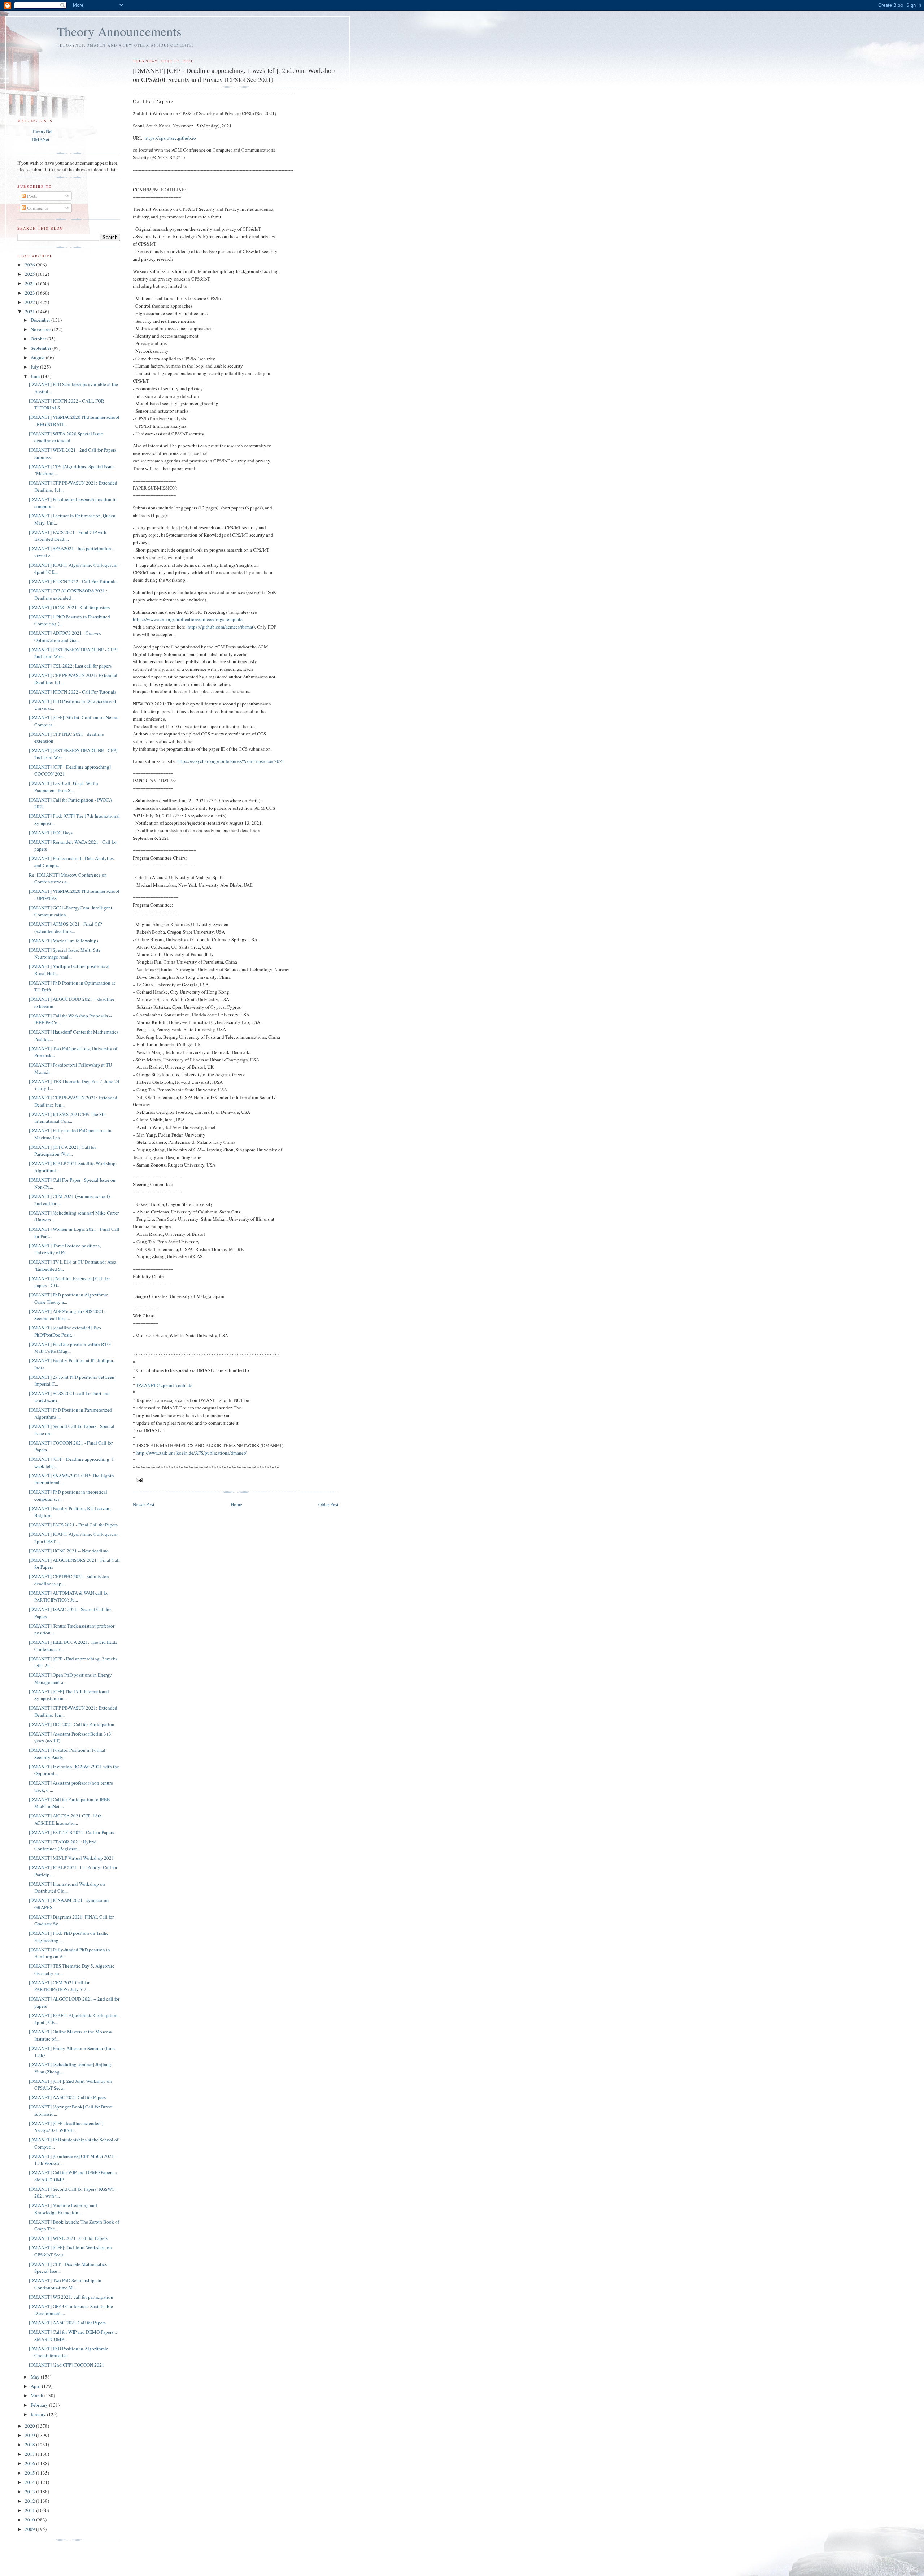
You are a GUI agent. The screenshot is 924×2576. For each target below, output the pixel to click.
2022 (30, 302)
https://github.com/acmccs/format (221, 627)
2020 (30, 2426)
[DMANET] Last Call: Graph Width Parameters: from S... (64, 787)
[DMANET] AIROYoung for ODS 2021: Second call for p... (67, 1315)
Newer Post (144, 1504)
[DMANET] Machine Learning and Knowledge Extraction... (63, 2209)
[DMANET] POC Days (51, 833)
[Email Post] (139, 1480)
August (38, 357)
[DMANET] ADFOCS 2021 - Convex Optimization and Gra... (65, 637)
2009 (30, 2529)
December (41, 320)
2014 (30, 2482)
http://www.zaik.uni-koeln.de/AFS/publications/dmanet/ (191, 1453)
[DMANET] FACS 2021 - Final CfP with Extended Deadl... (68, 536)
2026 (30, 265)
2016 (30, 2463)
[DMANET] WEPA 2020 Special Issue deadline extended (66, 437)
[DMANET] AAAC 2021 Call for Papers (67, 2097)
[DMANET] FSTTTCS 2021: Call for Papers (71, 1832)
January (39, 2414)
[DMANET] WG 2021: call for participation (71, 2297)
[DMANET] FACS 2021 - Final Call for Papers (73, 1525)
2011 (30, 2510)
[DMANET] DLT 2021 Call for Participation (72, 1724)
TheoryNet (42, 131)
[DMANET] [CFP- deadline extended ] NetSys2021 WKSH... (66, 2127)
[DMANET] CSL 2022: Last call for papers (70, 666)
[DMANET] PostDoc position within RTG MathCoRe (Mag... (70, 1348)
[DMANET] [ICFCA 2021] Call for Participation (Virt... (62, 1151)
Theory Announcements (119, 31)
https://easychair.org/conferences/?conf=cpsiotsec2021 (231, 761)
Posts (32, 196)
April (36, 2386)
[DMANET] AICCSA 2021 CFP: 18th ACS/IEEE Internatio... (65, 1819)
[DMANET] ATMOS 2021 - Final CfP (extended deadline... (65, 928)
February (40, 2405)
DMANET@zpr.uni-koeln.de (164, 1385)
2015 (30, 2473)
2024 (30, 283)
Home (236, 1504)
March (38, 2395)
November (41, 329)
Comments (37, 208)
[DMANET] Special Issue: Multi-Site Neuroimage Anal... (65, 953)
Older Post (328, 1504)
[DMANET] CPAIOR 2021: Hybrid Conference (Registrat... (63, 1845)
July (35, 367)
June (36, 376)
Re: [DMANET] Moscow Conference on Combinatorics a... (68, 878)
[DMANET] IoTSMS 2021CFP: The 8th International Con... (67, 1118)
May (36, 2377)
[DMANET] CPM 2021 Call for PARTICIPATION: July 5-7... (59, 1986)
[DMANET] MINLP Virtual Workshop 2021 (71, 1858)
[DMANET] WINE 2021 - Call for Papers (68, 2238)
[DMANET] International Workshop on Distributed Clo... (67, 1888)
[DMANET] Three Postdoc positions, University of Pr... (65, 1249)
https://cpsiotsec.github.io (170, 138)
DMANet (41, 139)
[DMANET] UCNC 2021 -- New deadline (69, 1551)
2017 (30, 2454)
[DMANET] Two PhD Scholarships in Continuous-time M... (65, 2284)
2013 (30, 2492)
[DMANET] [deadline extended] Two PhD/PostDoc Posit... (65, 1331)
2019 (30, 2435)
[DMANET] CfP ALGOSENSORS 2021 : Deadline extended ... (68, 594)
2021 (30, 312)
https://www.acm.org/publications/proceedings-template (188, 619)
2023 (30, 293)
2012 (30, 2501)
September (42, 348)
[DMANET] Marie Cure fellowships (64, 941)
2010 (30, 2520)
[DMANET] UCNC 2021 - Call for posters (69, 607)
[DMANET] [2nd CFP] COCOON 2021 (67, 2365)
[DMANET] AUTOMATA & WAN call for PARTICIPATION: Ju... (69, 1597)
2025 (30, 274)
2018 (30, 2445)
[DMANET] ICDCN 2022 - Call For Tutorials (73, 581)
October (39, 339)
